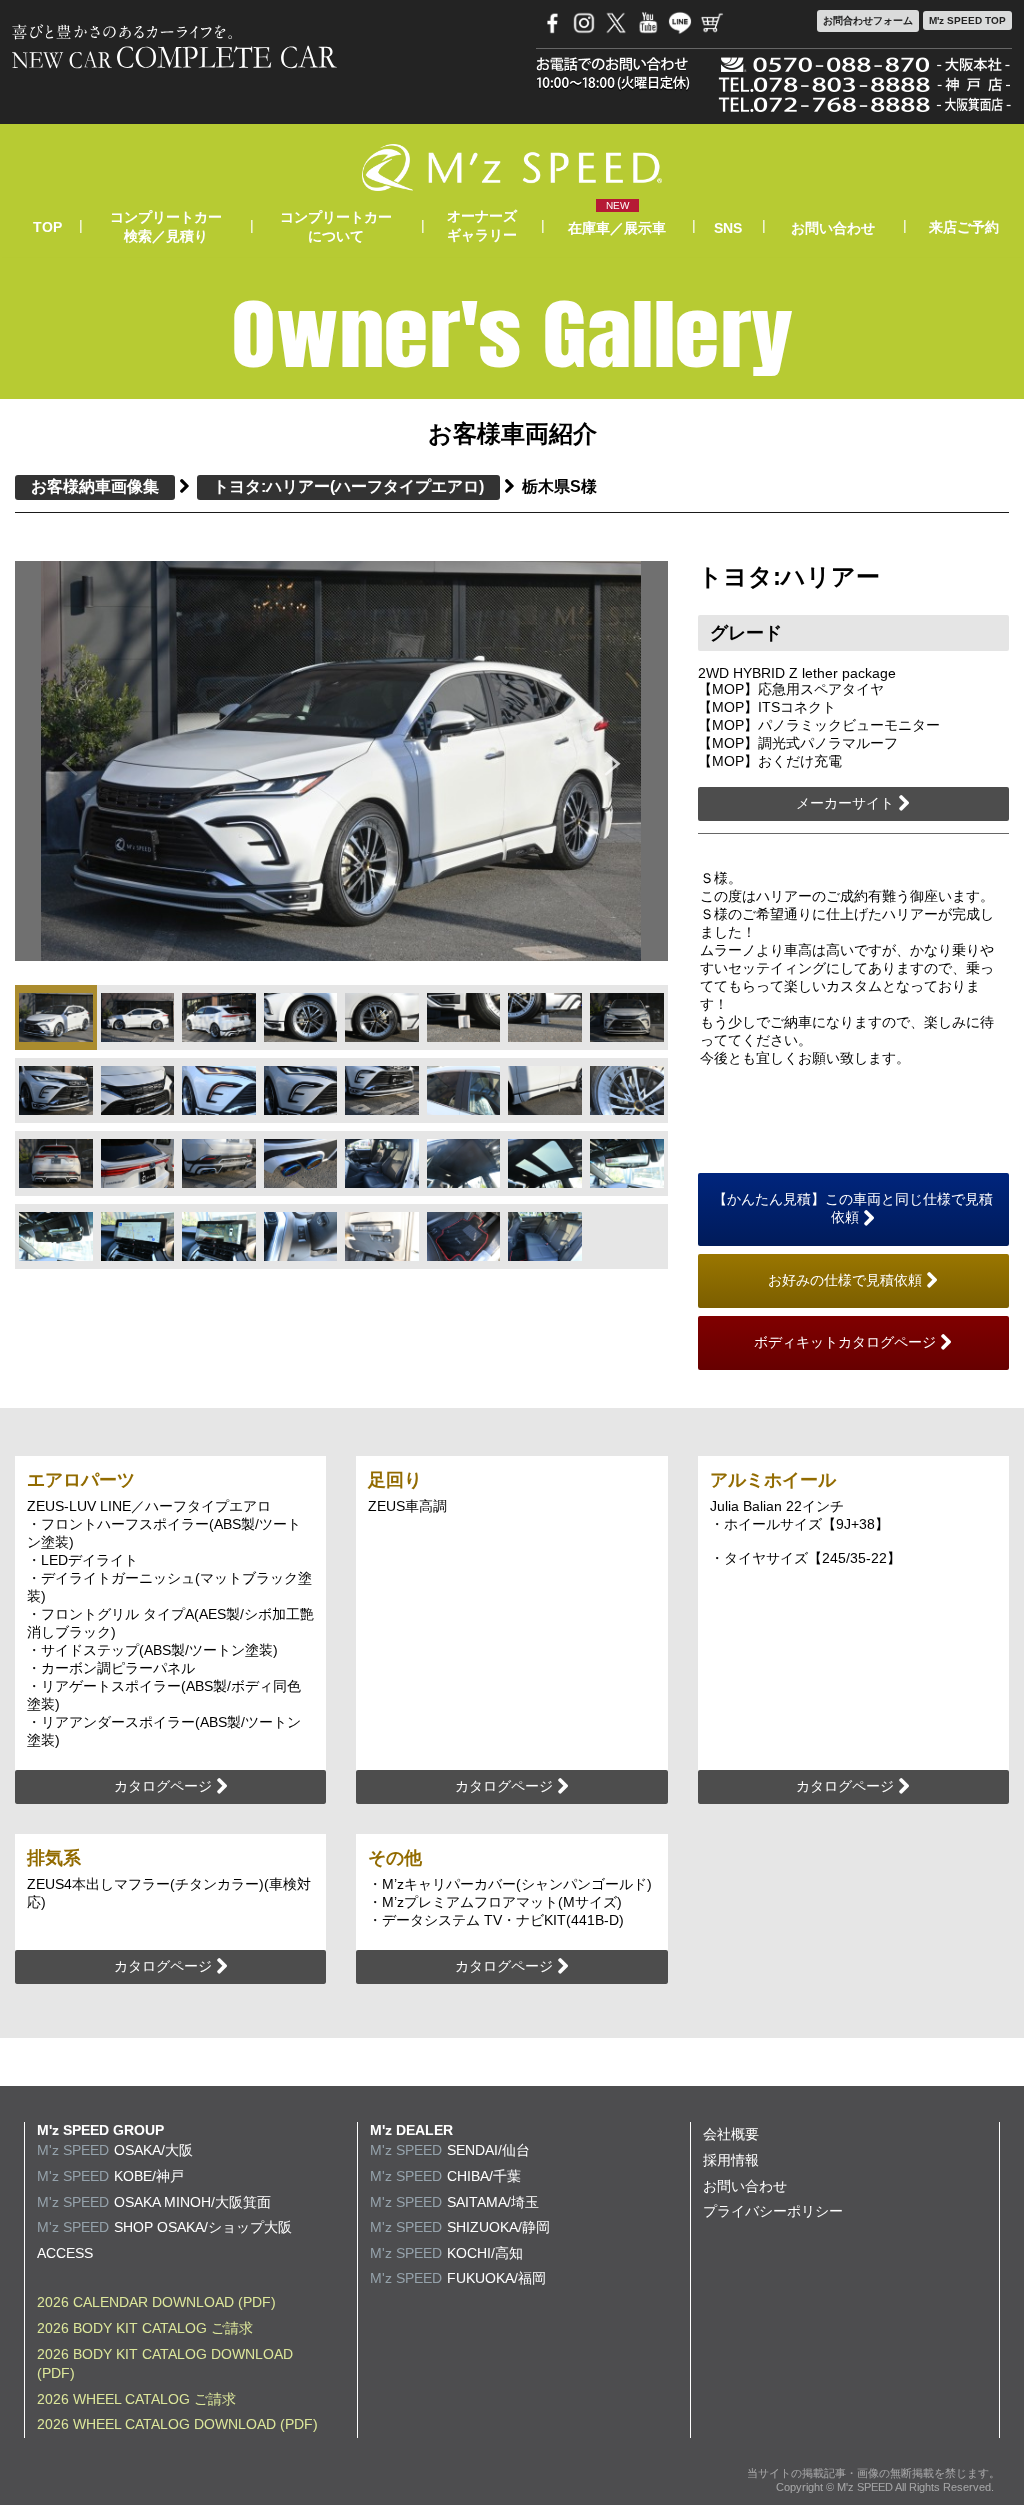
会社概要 (731, 2134)
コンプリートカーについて (336, 226)
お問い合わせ (833, 228)
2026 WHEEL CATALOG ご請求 (136, 2399)
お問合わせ (868, 20)
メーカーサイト (847, 803)
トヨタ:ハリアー (348, 486)
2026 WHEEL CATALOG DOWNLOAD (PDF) (177, 2424)
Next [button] (613, 761)
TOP (47, 227)
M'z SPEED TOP (967, 20)
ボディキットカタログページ (847, 1342)
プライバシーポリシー (773, 2211)
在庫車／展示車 (617, 228)
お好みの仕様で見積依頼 (847, 1280)
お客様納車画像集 (95, 486)
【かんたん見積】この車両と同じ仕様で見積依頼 (853, 1208)
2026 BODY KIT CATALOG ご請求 (145, 2328)
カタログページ (165, 1786)
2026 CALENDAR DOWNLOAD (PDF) (156, 2302)
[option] (341, 760)
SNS (728, 228)
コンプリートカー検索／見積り (166, 226)
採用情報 (731, 2160)
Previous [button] (69, 761)
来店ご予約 (964, 227)
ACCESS (65, 2253)
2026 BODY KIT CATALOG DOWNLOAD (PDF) (165, 2364)
